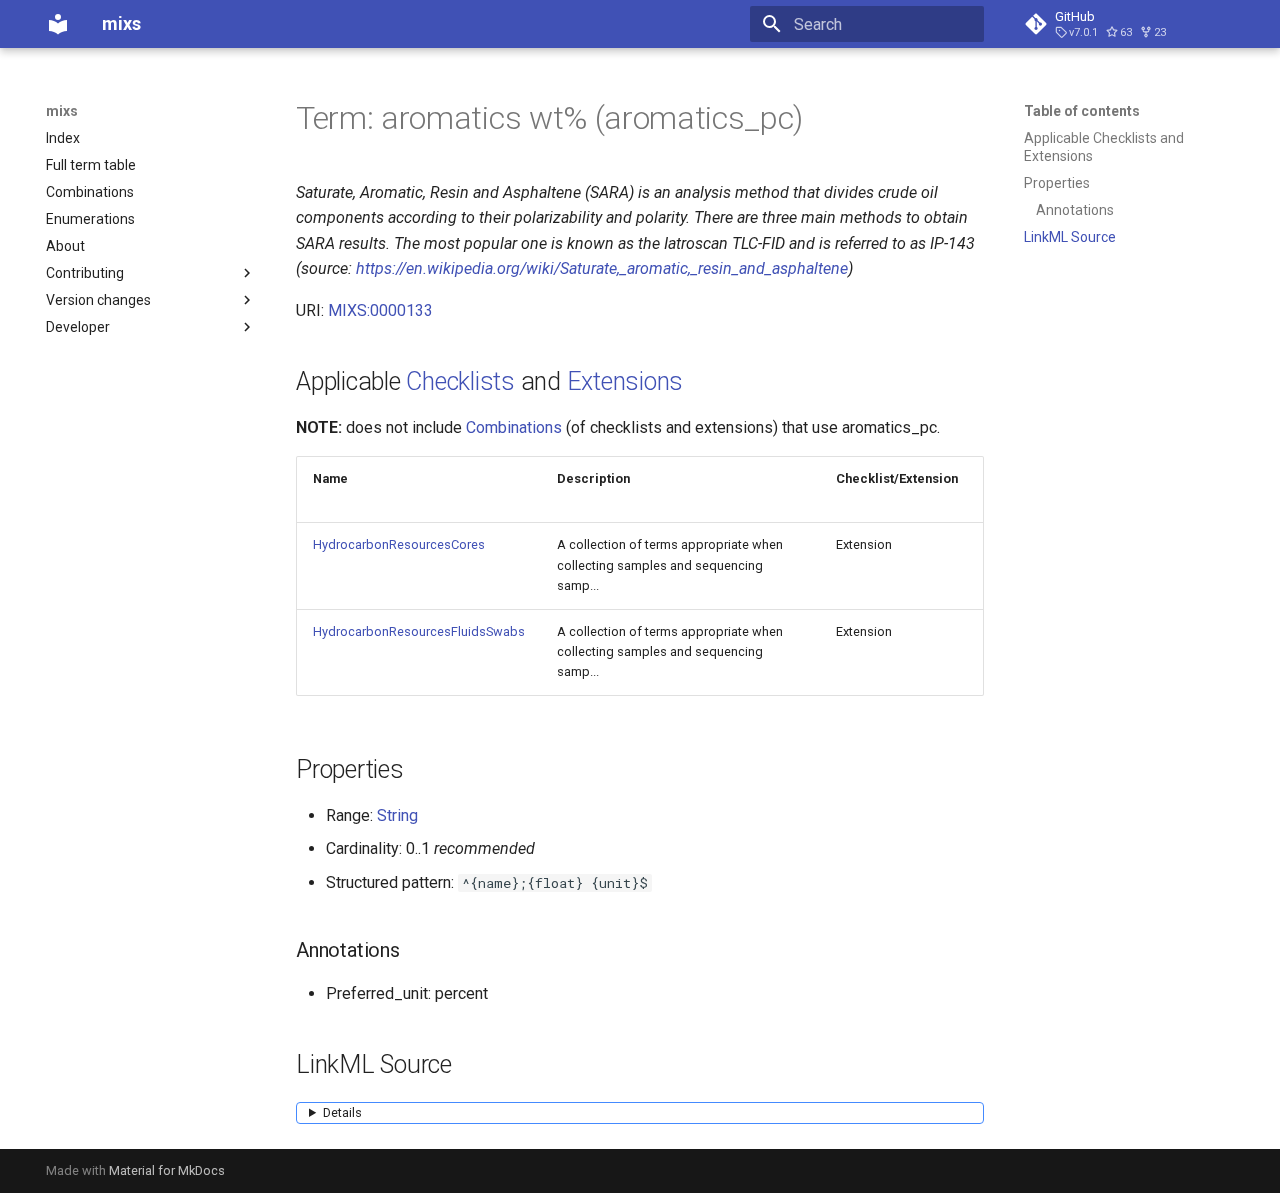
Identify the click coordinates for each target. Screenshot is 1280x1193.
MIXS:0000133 (380, 310)
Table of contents (1082, 111)
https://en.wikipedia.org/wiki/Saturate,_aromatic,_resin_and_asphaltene (602, 268)
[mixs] (58, 24)
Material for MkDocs (167, 1170)
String (397, 815)
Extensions (625, 381)
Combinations (514, 427)
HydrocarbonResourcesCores (399, 544)
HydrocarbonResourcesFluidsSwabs (419, 631)
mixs (62, 111)
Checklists (460, 381)
